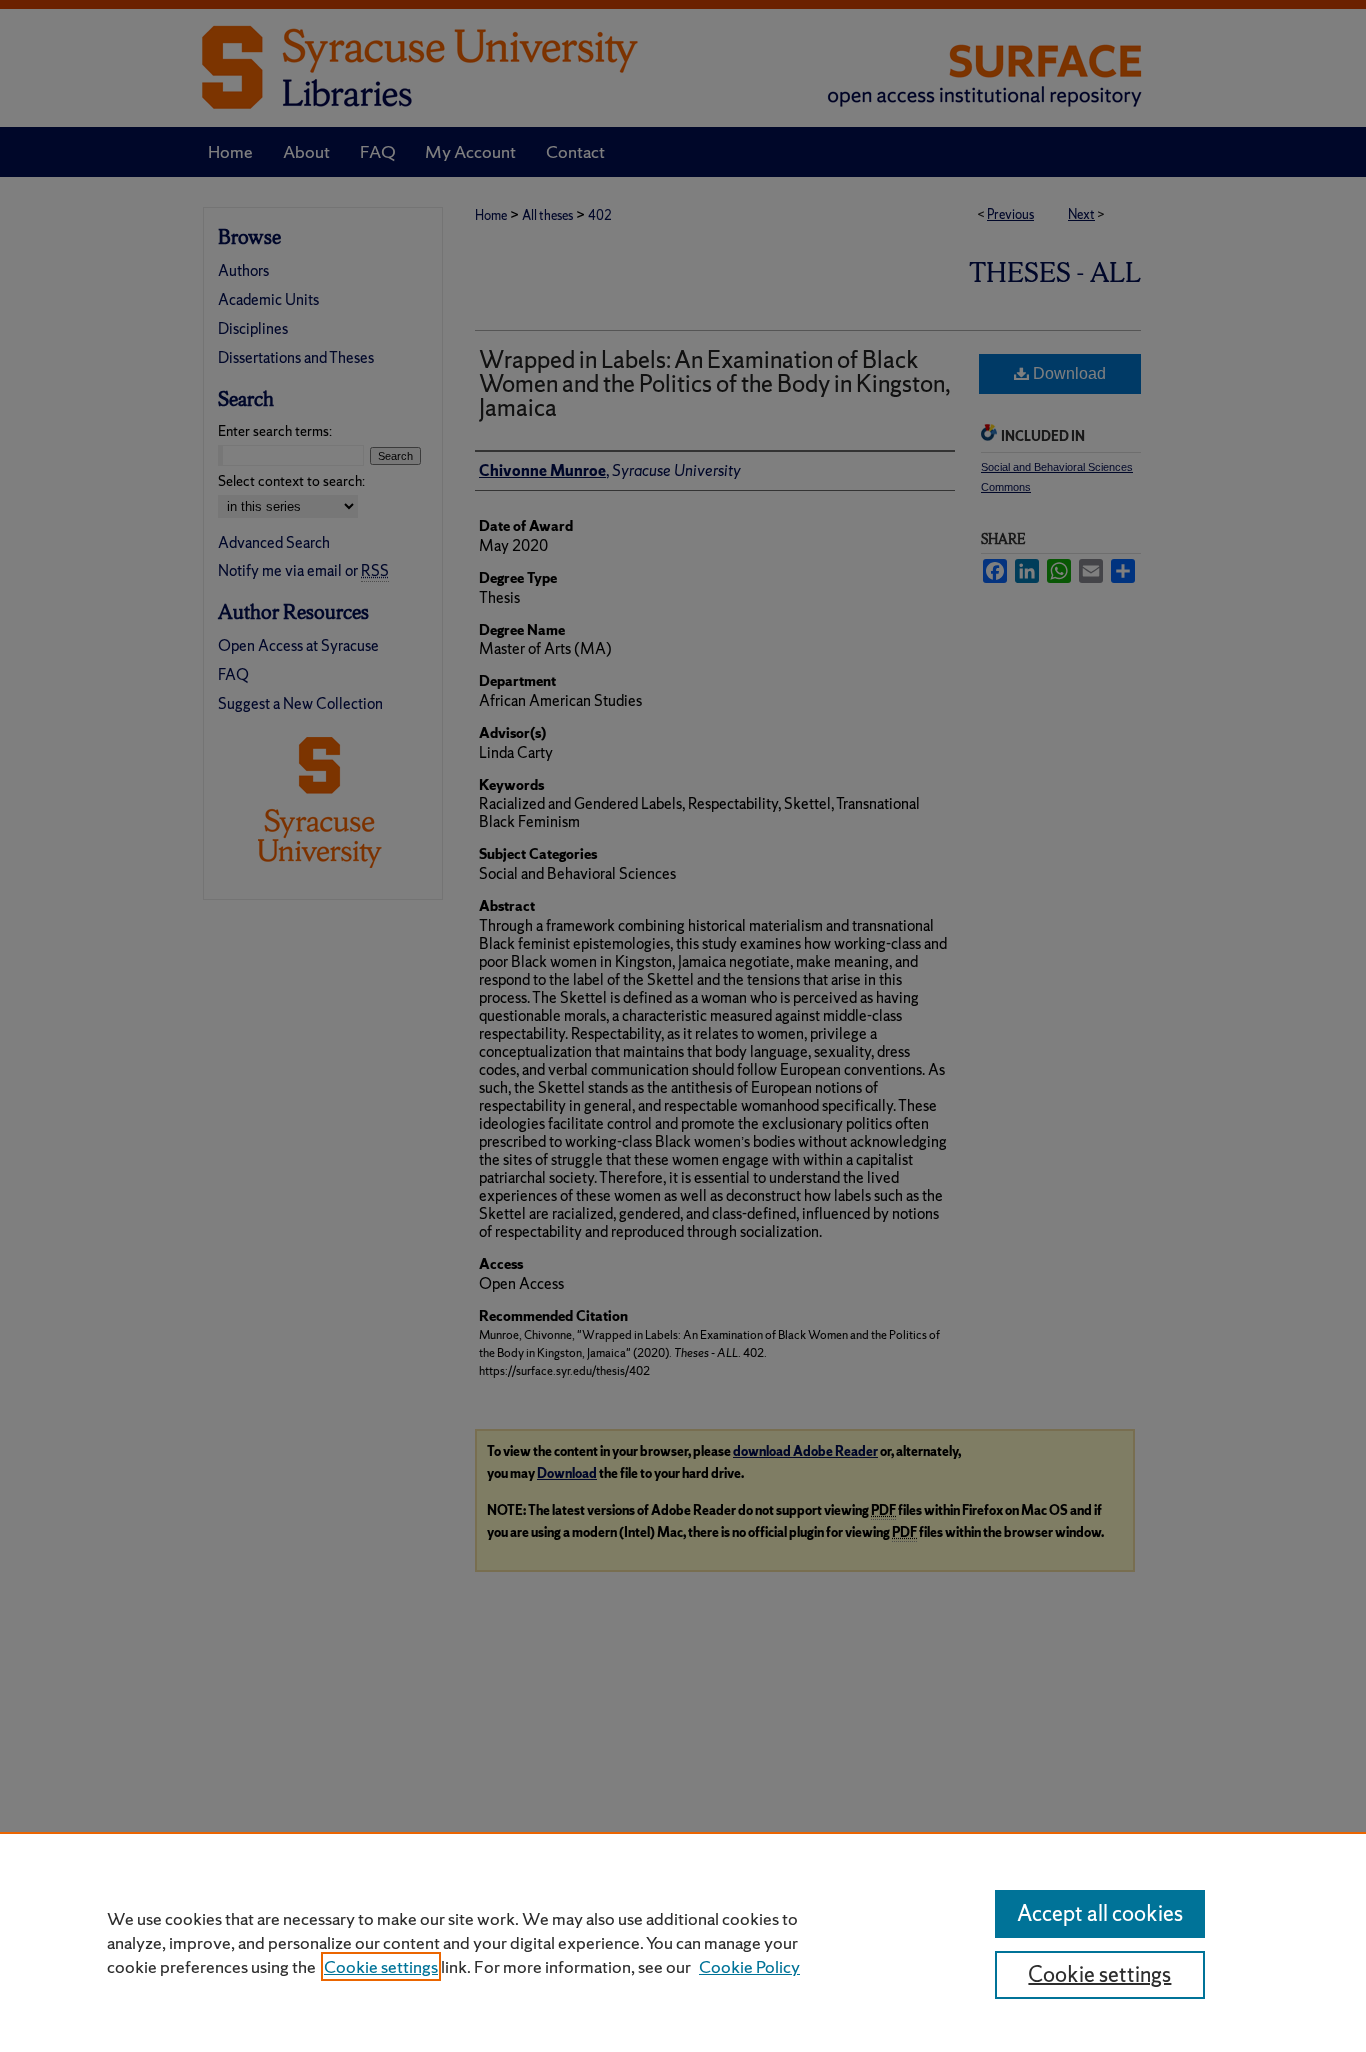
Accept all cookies (1100, 1913)
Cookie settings (381, 1966)
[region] (683, 1942)
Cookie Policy (749, 1966)
